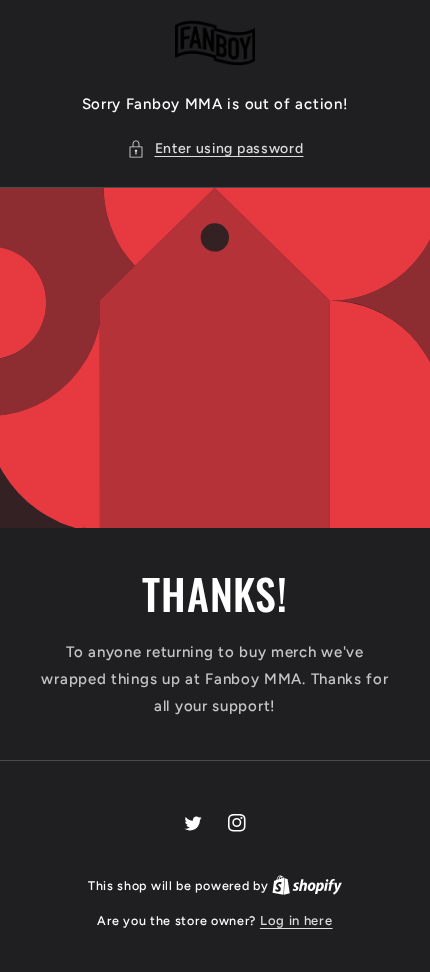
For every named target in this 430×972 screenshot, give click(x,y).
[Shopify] (307, 885)
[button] (215, 148)
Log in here (296, 920)
